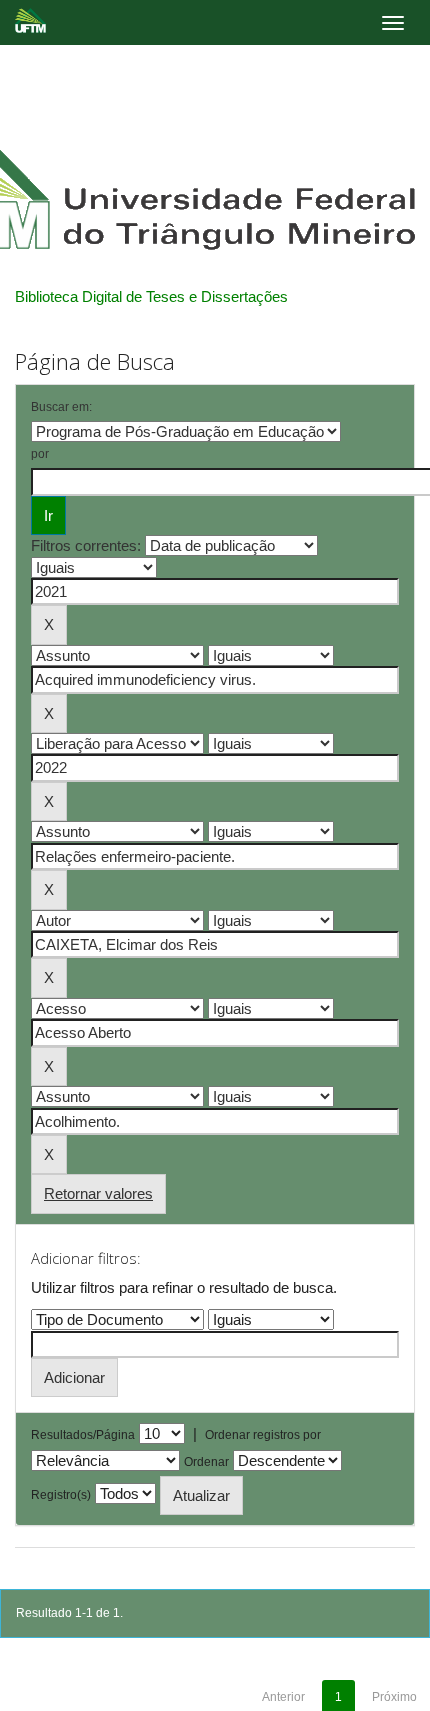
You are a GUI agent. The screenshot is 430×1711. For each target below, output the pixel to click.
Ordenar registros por (263, 1435)
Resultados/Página (83, 1435)
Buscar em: (61, 407)
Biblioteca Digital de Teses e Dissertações (151, 296)
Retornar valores (98, 1193)
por (40, 454)
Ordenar (206, 1462)
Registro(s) (61, 1495)
